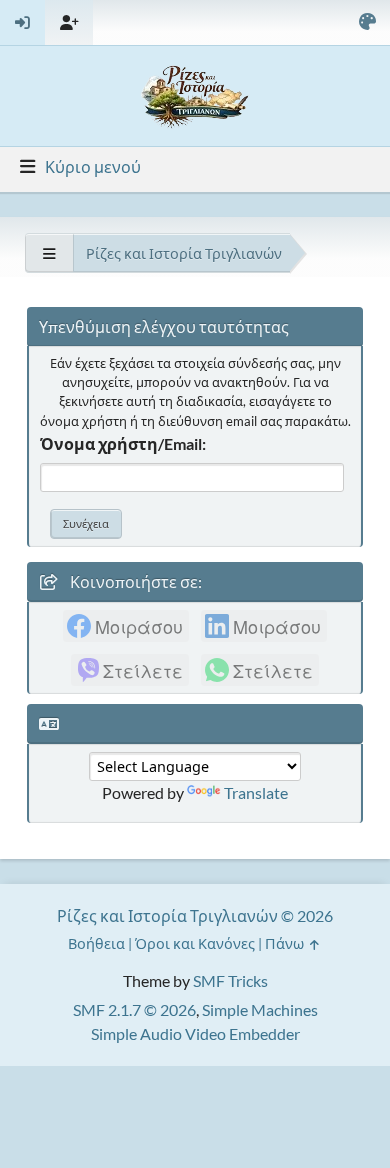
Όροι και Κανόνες (195, 943)
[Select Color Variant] (367, 22)
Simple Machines (260, 1009)
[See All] (49, 253)
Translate (256, 792)
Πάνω (286, 943)
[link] (126, 626)
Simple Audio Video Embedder (195, 1033)
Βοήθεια (96, 943)
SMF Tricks (230, 980)
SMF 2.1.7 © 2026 (134, 1009)
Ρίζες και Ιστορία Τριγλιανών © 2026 (195, 915)
